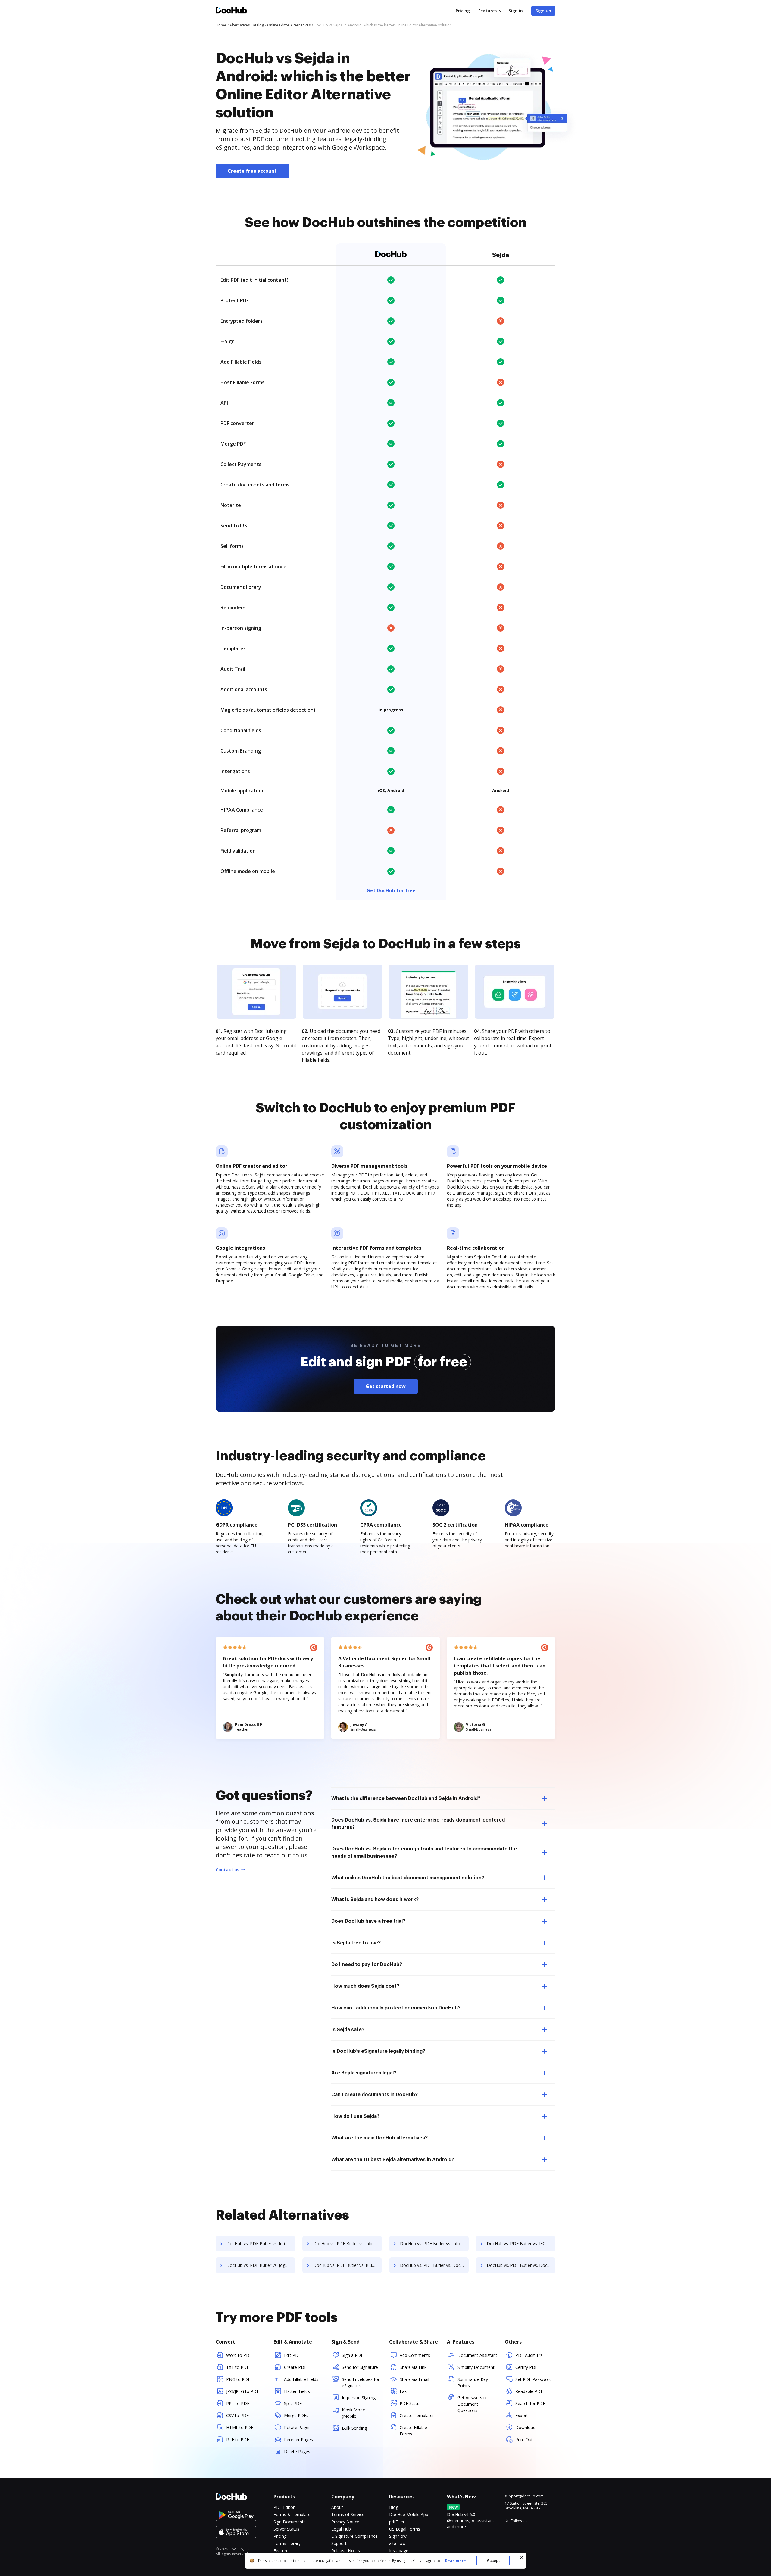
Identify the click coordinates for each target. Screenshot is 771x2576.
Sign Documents (290, 2522)
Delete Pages (297, 2452)
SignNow (398, 2536)
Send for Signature (360, 2367)
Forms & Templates (293, 2514)
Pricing (463, 11)
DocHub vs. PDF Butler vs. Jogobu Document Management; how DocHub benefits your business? (261, 2265)
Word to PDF (239, 2355)
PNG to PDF (238, 2379)
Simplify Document (476, 2367)
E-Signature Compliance (354, 2536)
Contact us (228, 1870)
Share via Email (414, 2379)
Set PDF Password (534, 2379)
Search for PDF (530, 2403)
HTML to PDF (240, 2427)
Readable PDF (529, 2391)
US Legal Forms (405, 2529)
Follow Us (519, 2521)
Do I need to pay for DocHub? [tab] (367, 1965)
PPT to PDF (238, 2403)
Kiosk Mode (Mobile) (353, 2413)
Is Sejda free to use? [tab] (356, 1943)
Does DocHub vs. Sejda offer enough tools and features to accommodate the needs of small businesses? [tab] (424, 1853)
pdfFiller (397, 2522)
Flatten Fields (297, 2391)
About (337, 2507)
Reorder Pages (298, 2439)
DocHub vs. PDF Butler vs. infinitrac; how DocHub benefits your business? (348, 2244)
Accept (493, 2560)
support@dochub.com (524, 2496)
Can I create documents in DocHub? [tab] (375, 2095)
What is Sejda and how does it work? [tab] (375, 1900)
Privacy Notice (345, 2522)
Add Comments (415, 2355)
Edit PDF (292, 2355)
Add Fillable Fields (301, 2379)
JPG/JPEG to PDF (243, 2391)
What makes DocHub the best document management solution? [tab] (408, 1878)
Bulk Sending (354, 2428)
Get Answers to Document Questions (473, 2404)
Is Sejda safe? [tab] (348, 2030)
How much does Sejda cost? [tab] (365, 1986)
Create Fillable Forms (413, 2431)
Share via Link (413, 2367)
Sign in (516, 11)
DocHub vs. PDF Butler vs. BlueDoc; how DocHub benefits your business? (348, 2265)
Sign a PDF (353, 2355)
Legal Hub (341, 2529)
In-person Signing (359, 2398)
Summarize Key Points (473, 2382)
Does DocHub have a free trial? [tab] (368, 1921)
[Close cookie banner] (521, 2558)
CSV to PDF (237, 2415)
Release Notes (346, 2551)
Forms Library (287, 2543)
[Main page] (231, 11)
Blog (394, 2507)
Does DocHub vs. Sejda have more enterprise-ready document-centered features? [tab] (418, 1824)
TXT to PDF (238, 2367)
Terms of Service (348, 2514)
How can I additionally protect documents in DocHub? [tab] (396, 2008)
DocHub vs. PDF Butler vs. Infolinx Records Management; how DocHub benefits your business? (434, 2244)
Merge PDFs (296, 2415)
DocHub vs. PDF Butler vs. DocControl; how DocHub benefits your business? (434, 2265)
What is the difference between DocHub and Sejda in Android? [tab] (406, 1798)
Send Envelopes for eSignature (361, 2382)
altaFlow (397, 2543)
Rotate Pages (297, 2427)
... (455, 2561)
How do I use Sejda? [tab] (355, 2116)
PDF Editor (284, 2507)
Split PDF (293, 2403)
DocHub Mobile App (409, 2514)
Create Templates (417, 2415)
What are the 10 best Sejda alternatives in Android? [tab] (393, 2160)
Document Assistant (477, 2355)
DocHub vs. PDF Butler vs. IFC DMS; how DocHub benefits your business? (521, 2244)
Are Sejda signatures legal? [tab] (364, 2073)
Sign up (543, 11)
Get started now (386, 1386)
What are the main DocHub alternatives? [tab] (379, 2138)
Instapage (399, 2551)
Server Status (286, 2529)
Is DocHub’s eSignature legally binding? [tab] (378, 2051)
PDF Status (411, 2403)
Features (487, 11)
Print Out (524, 2439)
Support (339, 2543)
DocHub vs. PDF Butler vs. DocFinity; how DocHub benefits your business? (521, 2265)
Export (522, 2415)
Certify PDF (526, 2367)
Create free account (252, 171)
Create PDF (295, 2367)
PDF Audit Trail (530, 2355)
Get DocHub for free (391, 890)
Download (525, 2427)
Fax (403, 2391)
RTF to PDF (238, 2439)
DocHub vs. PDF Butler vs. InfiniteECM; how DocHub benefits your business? (261, 2244)
